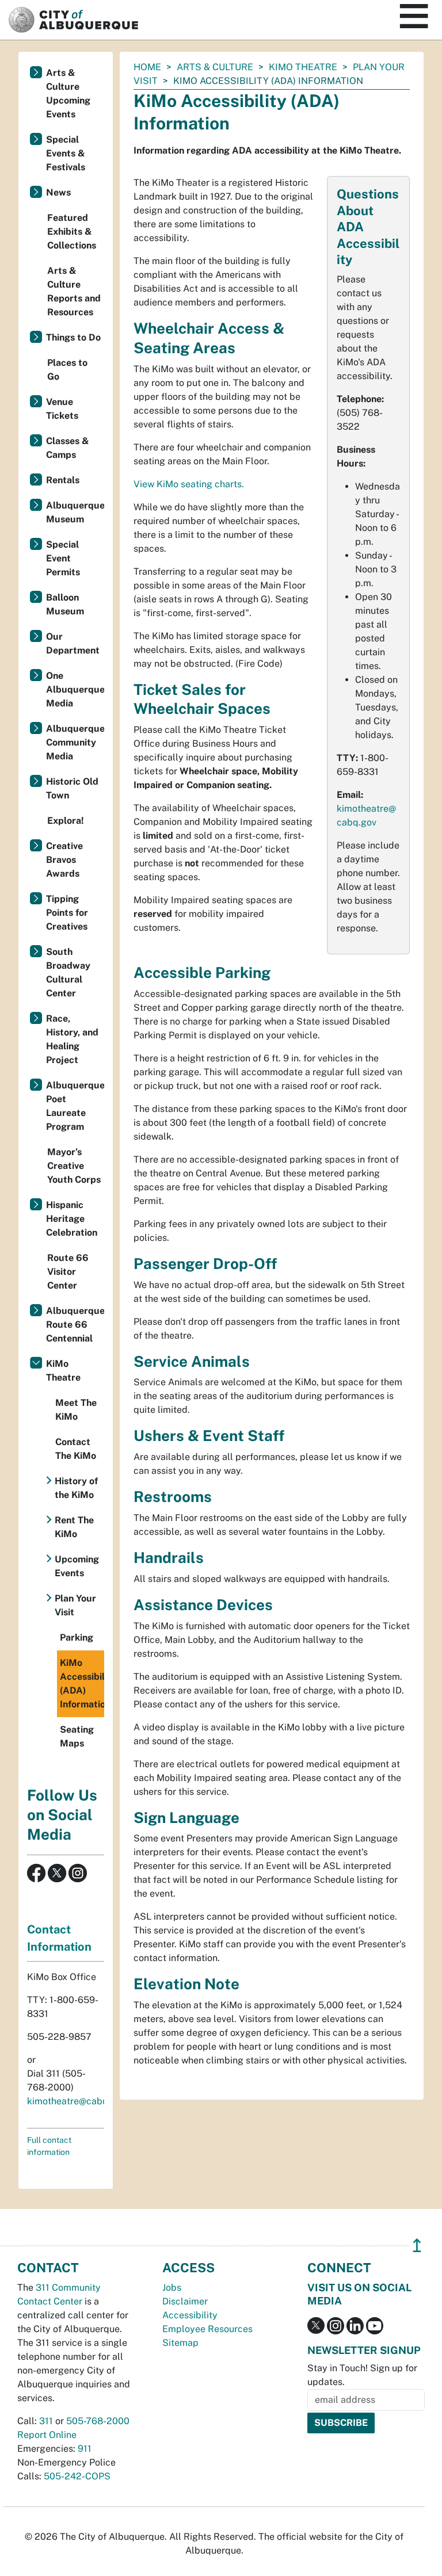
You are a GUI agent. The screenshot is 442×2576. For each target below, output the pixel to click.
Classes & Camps (68, 448)
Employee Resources (207, 2329)
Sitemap (180, 2343)
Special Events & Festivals (66, 153)
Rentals (63, 480)
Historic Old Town (72, 788)
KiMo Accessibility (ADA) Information (82, 1683)
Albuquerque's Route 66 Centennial (75, 1325)
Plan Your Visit (75, 1605)
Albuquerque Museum (75, 512)
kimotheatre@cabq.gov (77, 2101)
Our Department (73, 643)
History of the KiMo (76, 1488)
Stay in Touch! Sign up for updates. (362, 2375)
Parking (77, 1637)
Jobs (172, 2288)
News (58, 192)
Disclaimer (185, 2301)
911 (85, 2449)
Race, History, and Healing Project (72, 1039)
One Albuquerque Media (75, 689)
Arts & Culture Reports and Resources (74, 291)
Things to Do (73, 337)
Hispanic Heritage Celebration (72, 1219)
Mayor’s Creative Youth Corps (74, 1166)
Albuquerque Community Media (75, 742)
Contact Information (59, 1938)
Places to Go (67, 370)
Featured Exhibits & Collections (72, 232)
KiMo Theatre (303, 67)
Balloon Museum (65, 604)
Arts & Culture (215, 67)
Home (147, 67)
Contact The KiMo (76, 1449)
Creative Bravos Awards (64, 860)
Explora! (66, 821)
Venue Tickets (62, 409)
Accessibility (190, 2315)
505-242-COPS (77, 2476)
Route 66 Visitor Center (68, 1272)
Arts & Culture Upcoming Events (68, 93)
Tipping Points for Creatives (67, 913)
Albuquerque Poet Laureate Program (75, 1106)
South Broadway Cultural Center (68, 972)
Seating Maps (77, 1736)
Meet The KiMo (76, 1410)
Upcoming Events (77, 1566)
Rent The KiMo (74, 1527)
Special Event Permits (63, 558)
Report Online (47, 2435)
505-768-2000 (98, 2421)
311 (46, 2421)
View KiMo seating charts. (189, 484)
